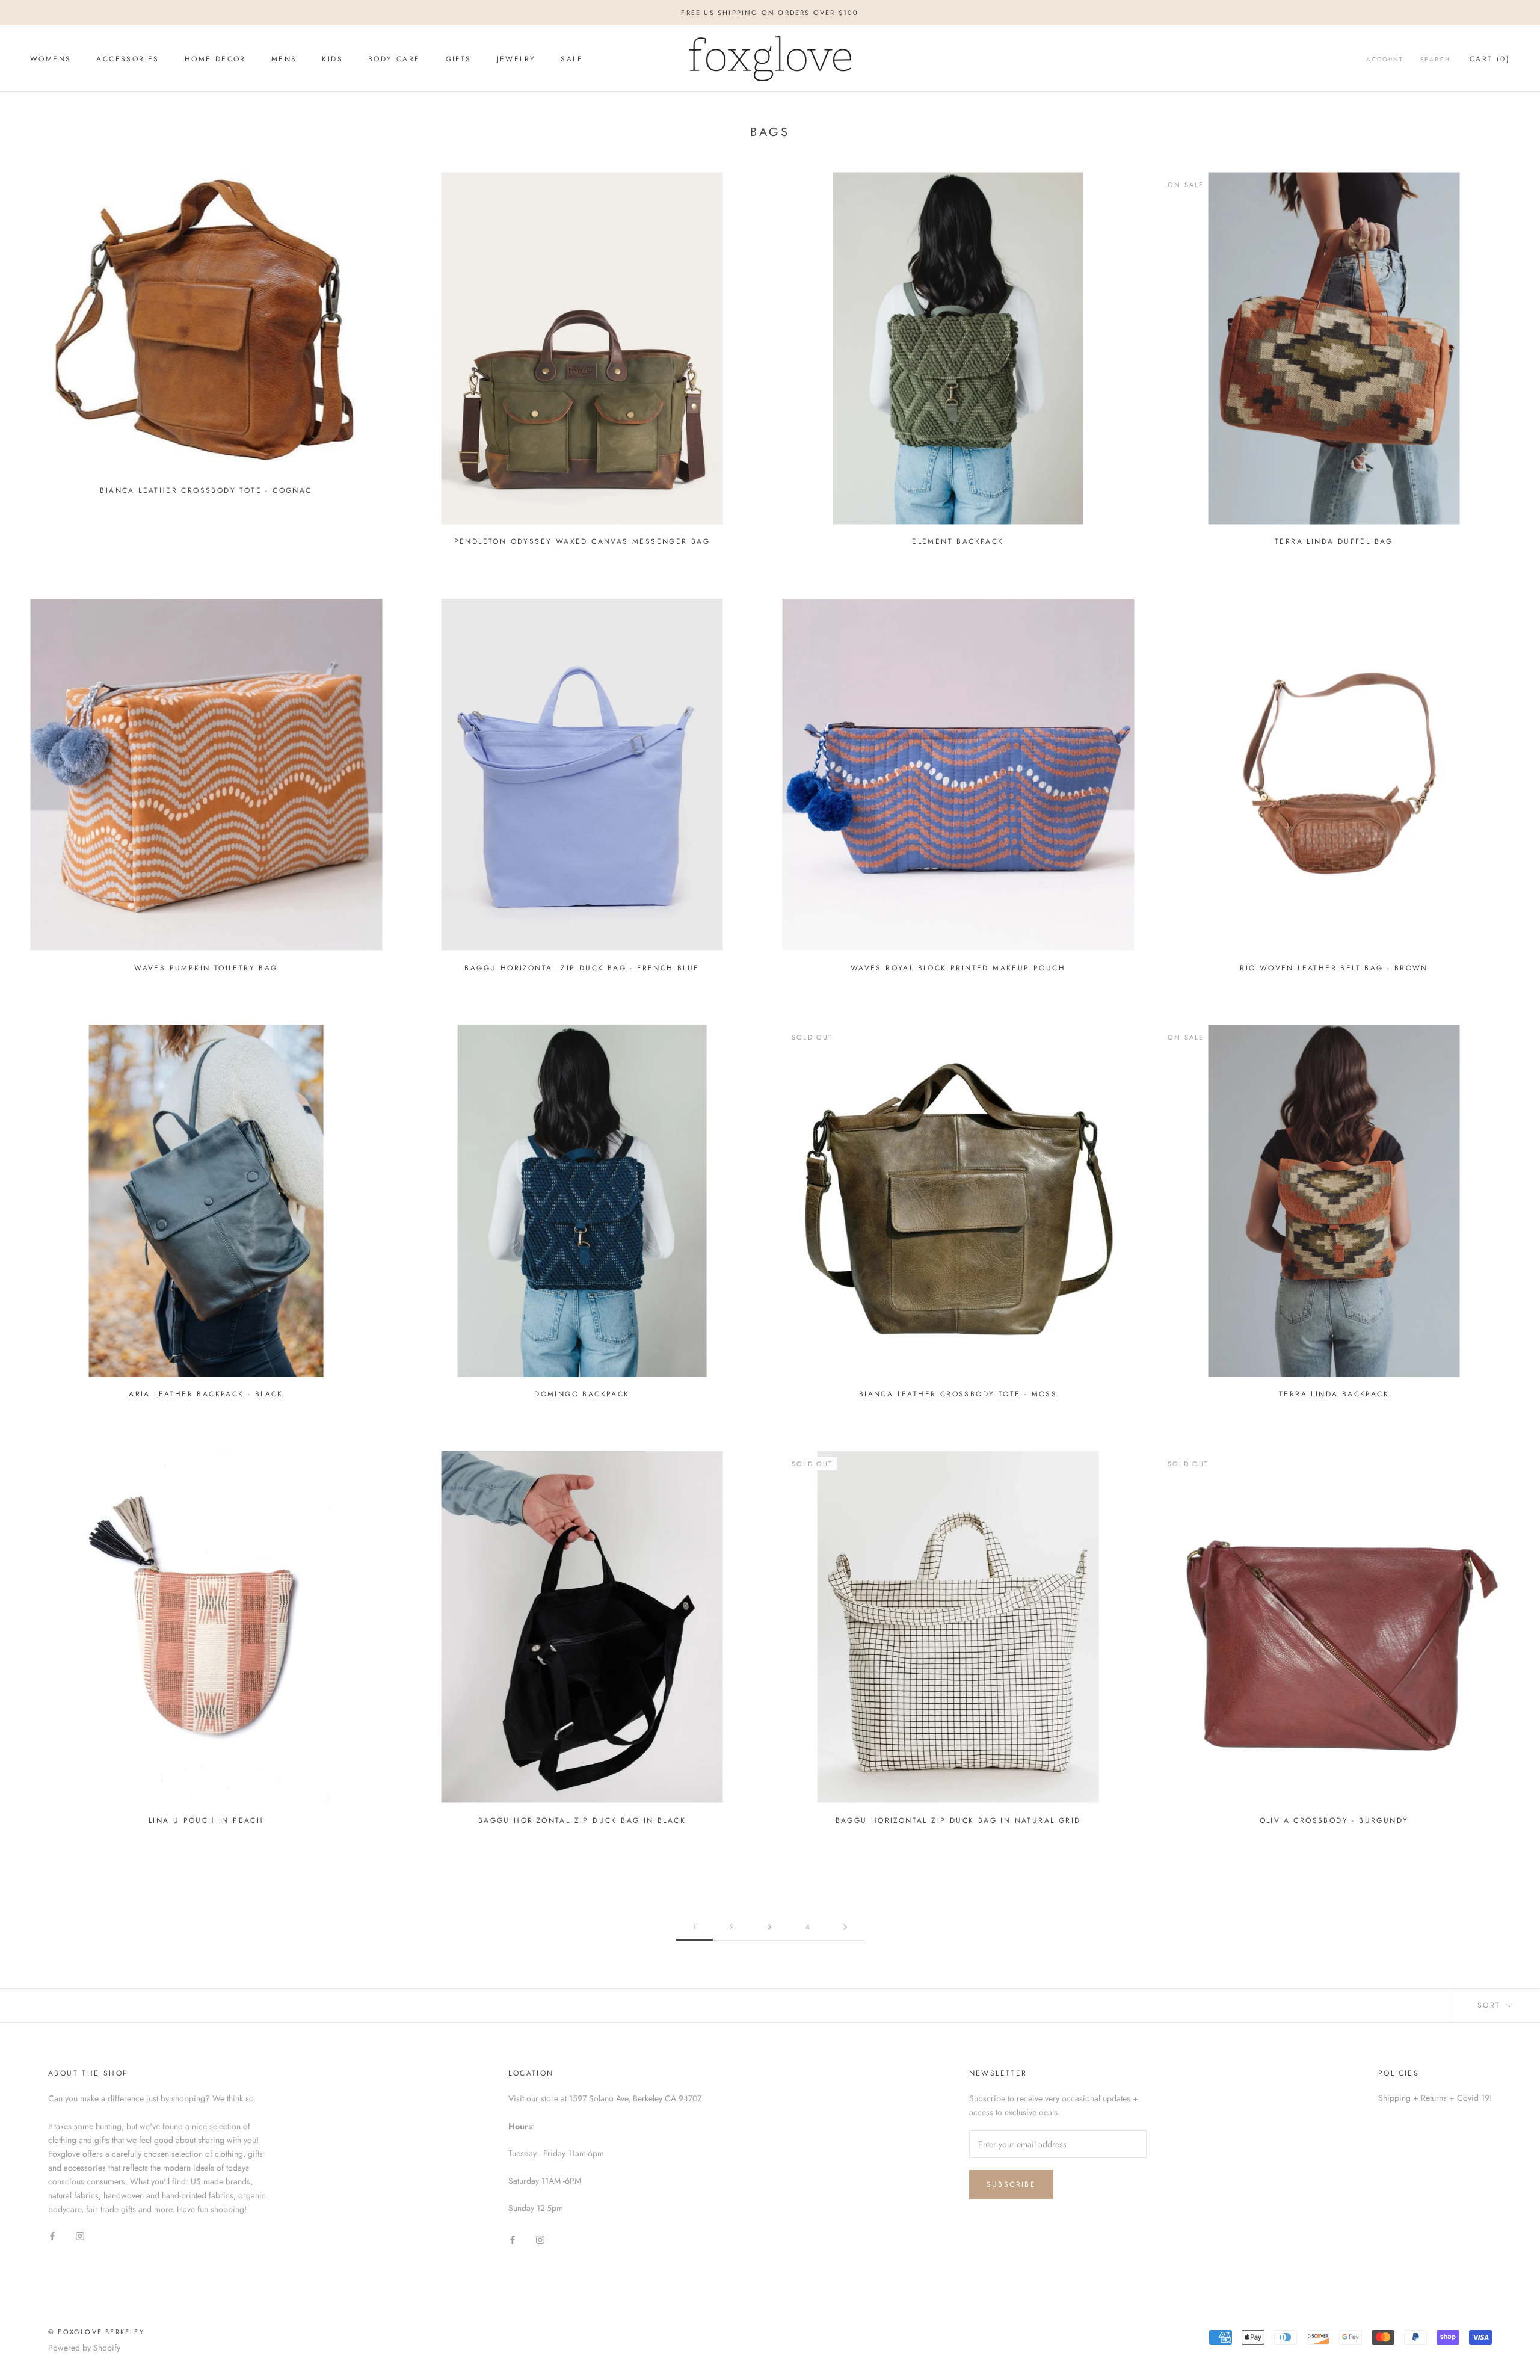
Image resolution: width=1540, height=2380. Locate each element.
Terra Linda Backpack (1334, 1394)
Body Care (394, 59)
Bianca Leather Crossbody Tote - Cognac (206, 490)
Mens (284, 59)
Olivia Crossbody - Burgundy (1334, 1820)
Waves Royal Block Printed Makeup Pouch (958, 968)
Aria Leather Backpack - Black (206, 1394)
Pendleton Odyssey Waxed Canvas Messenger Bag (582, 541)
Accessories (128, 59)
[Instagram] (80, 2235)
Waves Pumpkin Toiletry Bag (206, 968)
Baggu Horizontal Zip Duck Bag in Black (582, 1820)
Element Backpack (958, 541)
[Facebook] (52, 2235)
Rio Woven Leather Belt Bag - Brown (1334, 968)
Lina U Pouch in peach (206, 1820)
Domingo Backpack (582, 1394)
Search (1435, 59)
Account (1385, 59)
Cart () (1490, 59)
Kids (332, 59)
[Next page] (845, 1927)
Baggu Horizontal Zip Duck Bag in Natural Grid (958, 1820)
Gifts (459, 59)
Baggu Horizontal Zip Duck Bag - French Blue (582, 968)
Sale (572, 59)
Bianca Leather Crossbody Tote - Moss (958, 1394)
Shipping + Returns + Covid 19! (1435, 2098)
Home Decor (215, 59)
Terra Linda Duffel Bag (1334, 541)
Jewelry (516, 59)
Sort (1491, 2005)
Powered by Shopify (84, 2348)
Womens (51, 59)
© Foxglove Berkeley (96, 2332)
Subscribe (1012, 2184)
